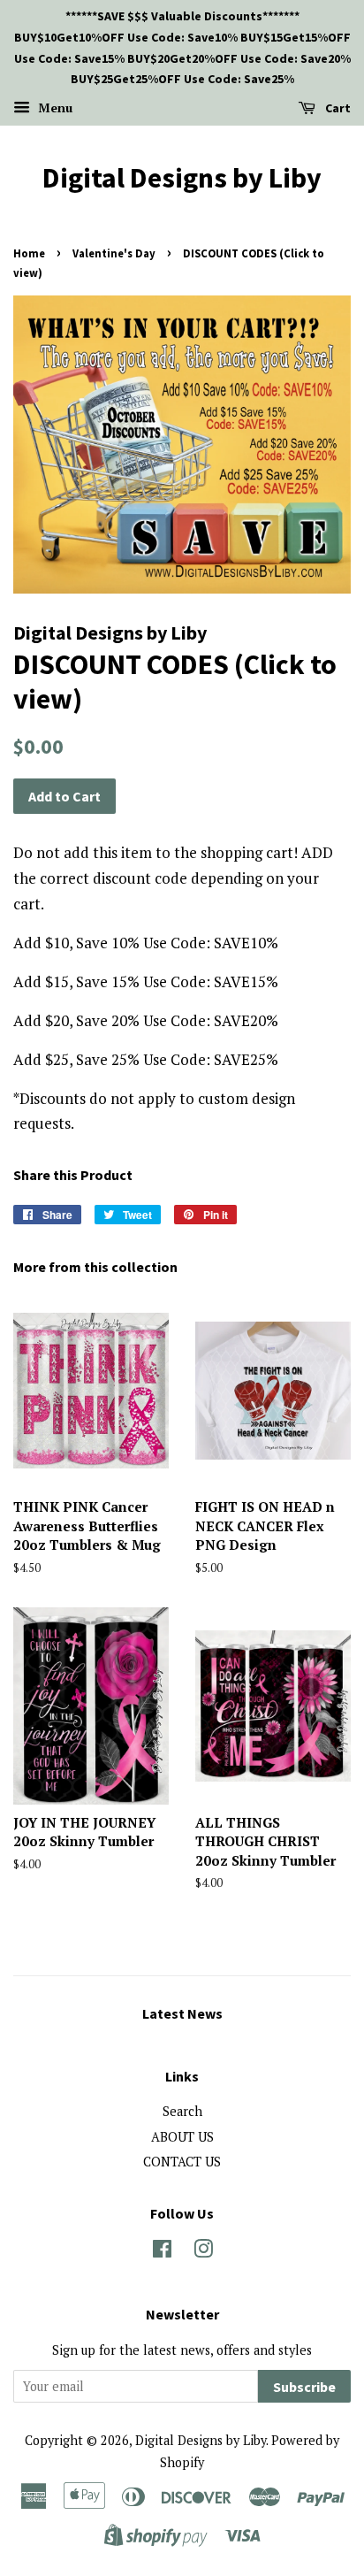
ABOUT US (182, 2137)
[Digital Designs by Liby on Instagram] (203, 2252)
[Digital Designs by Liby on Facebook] (162, 2252)
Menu (53, 107)
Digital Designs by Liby (182, 178)
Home (29, 253)
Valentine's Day (114, 253)
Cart (337, 108)
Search (182, 2111)
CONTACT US (182, 2162)
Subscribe (304, 2387)
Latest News (182, 2013)
